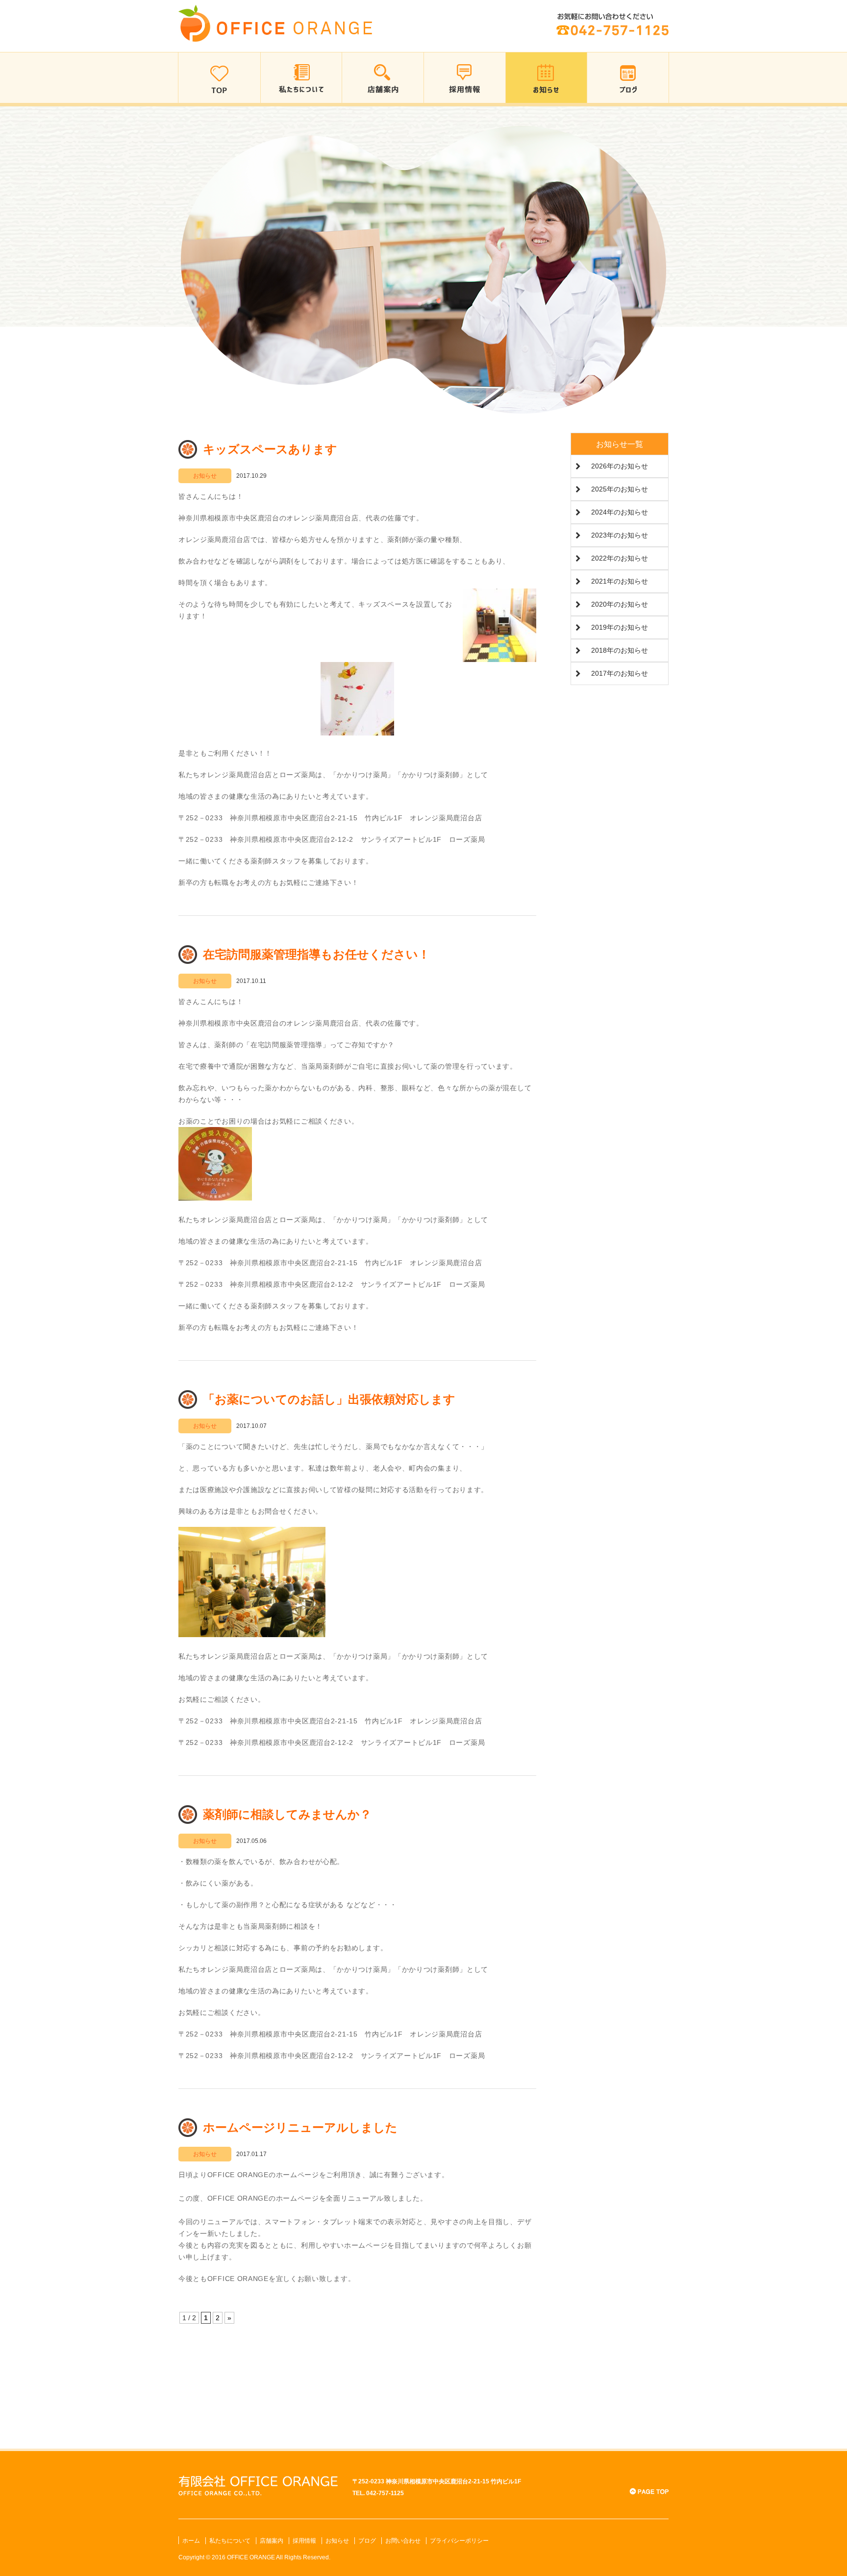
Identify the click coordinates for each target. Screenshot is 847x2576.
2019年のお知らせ (620, 627)
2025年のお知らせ (620, 489)
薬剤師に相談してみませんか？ (287, 1814)
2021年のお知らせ (620, 581)
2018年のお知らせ (620, 650)
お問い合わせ (403, 2541)
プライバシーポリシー (459, 2541)
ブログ (367, 2541)
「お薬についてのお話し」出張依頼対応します (329, 1399)
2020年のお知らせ (620, 604)
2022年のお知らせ (620, 558)
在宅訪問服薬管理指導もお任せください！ (316, 954)
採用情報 (304, 2541)
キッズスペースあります (270, 449)
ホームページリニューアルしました (300, 2127)
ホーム (191, 2541)
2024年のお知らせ (620, 512)
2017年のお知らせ (620, 673)
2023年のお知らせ (620, 535)
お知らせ (337, 2541)
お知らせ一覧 (620, 444)
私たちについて (230, 2541)
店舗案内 (272, 2541)
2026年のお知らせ (620, 466)
